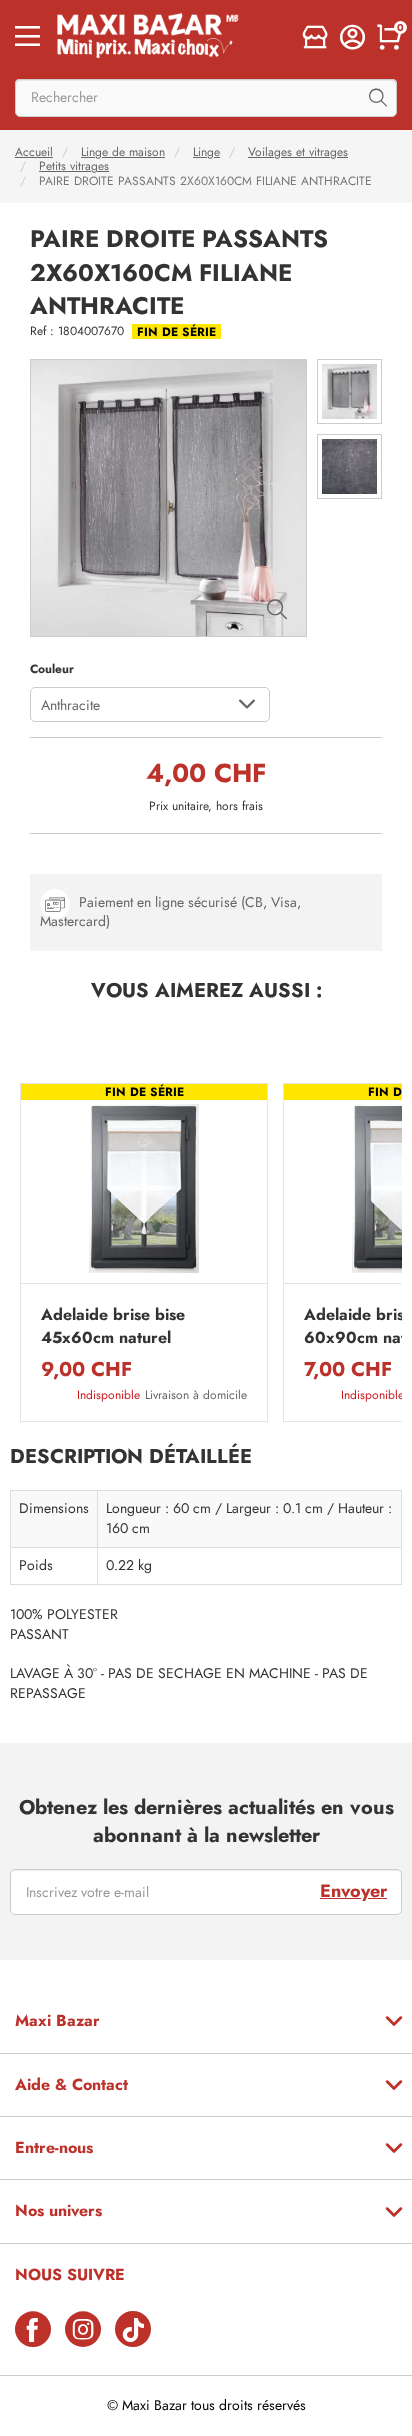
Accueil (34, 152)
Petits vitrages (74, 166)
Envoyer (353, 1891)
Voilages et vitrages (298, 152)
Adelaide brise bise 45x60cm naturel (113, 1326)
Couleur (52, 669)
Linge (206, 152)
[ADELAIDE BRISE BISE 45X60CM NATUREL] (144, 1188)
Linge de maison (123, 152)
